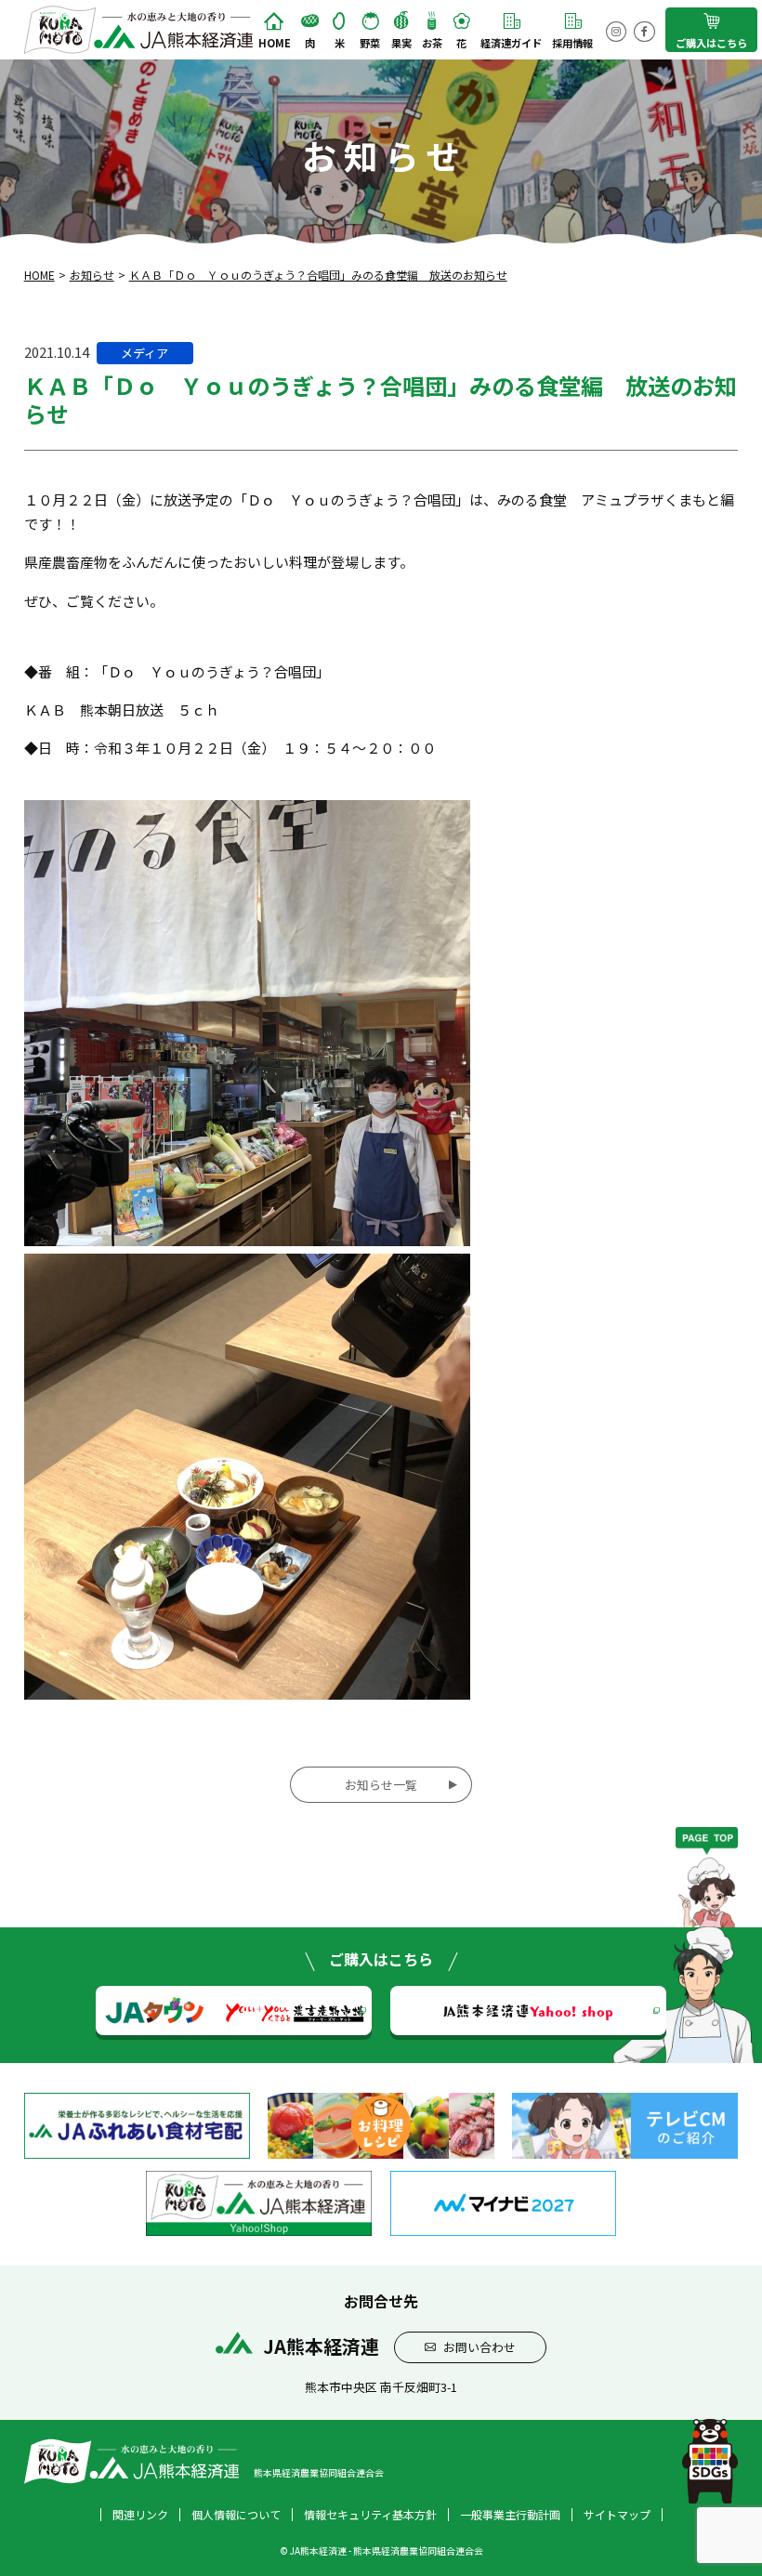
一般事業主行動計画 (510, 2515)
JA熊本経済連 (528, 2010)
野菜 (370, 43)
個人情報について (236, 2515)
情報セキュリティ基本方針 (370, 2515)
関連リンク (140, 2515)
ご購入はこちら (711, 43)
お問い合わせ (480, 2347)
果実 (401, 43)
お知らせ (92, 275)
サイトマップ (617, 2515)
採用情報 (572, 43)
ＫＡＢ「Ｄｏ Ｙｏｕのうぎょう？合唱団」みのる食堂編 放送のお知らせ (318, 275)
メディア (145, 353)
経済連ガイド (511, 43)
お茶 (432, 43)
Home (275, 43)
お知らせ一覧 (381, 1785)
